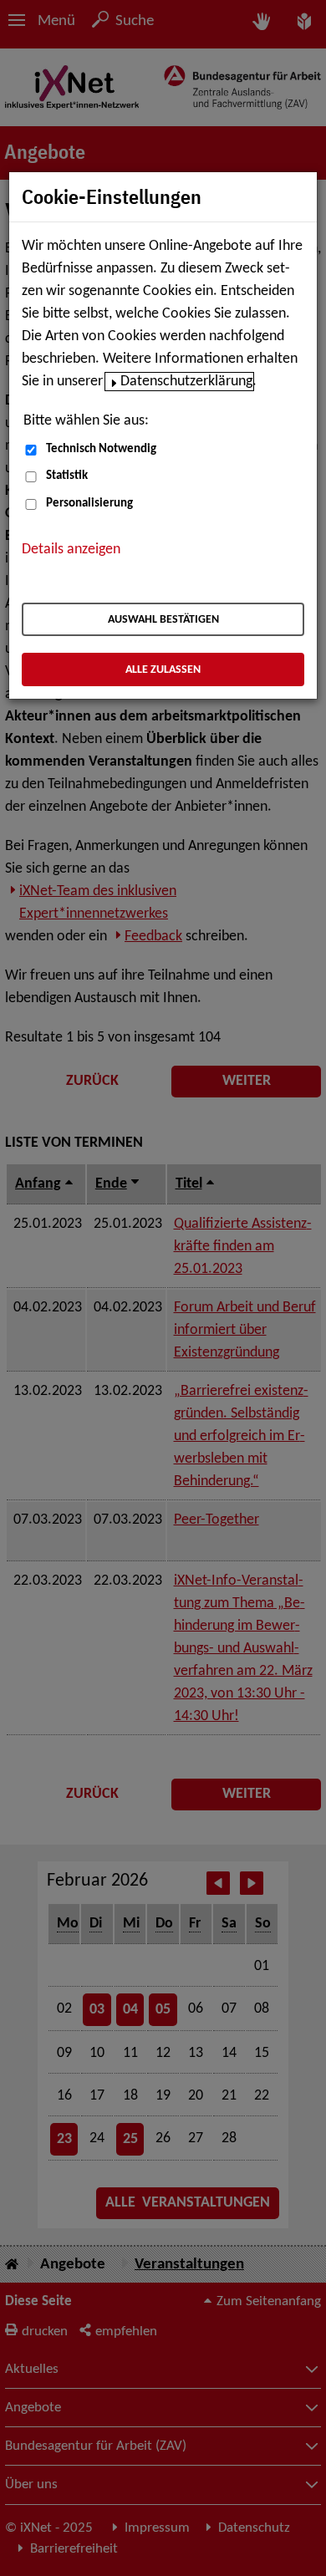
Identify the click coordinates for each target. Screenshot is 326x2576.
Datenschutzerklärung (186, 382)
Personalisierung (89, 504)
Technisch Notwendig (101, 449)
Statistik (67, 476)
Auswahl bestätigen (163, 620)
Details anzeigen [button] (71, 550)
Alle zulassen (163, 670)
